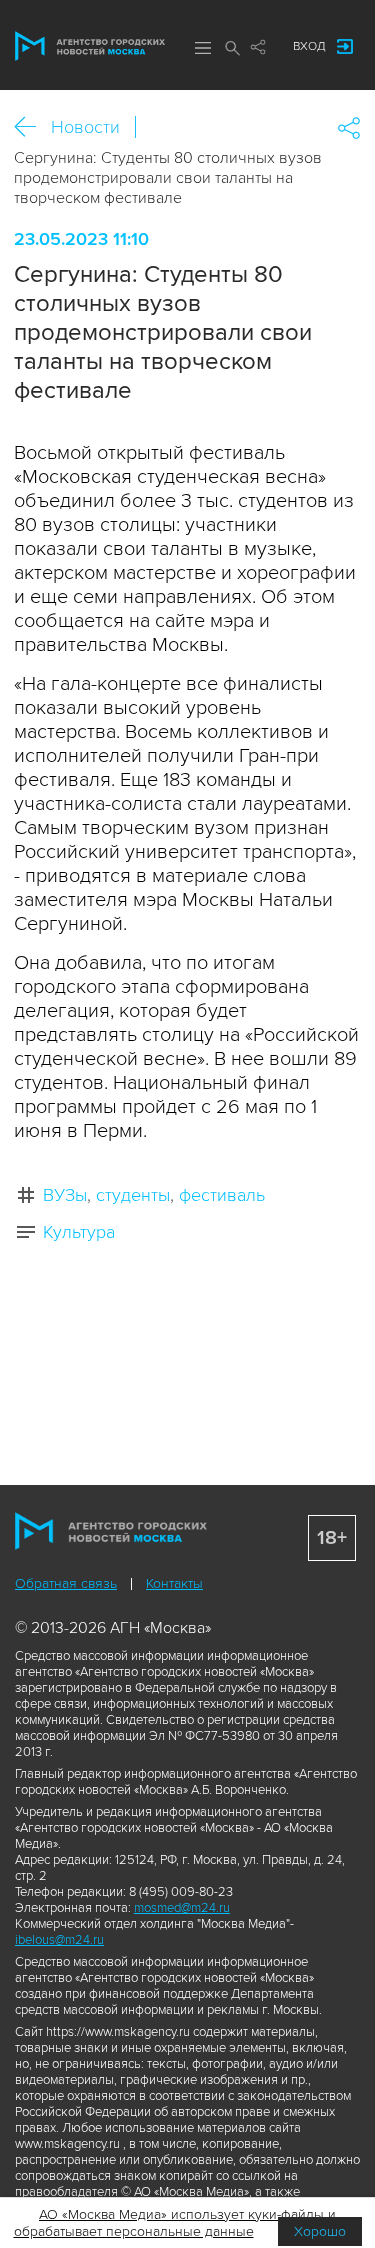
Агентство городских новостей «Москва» (90, 46)
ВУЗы (65, 1195)
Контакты (174, 1583)
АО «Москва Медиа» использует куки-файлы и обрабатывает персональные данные (175, 2223)
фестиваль (222, 1195)
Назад (32, 127)
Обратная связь (66, 1583)
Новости (85, 127)
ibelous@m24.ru (59, 1940)
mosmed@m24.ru (182, 1908)
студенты (133, 1195)
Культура (79, 1232)
